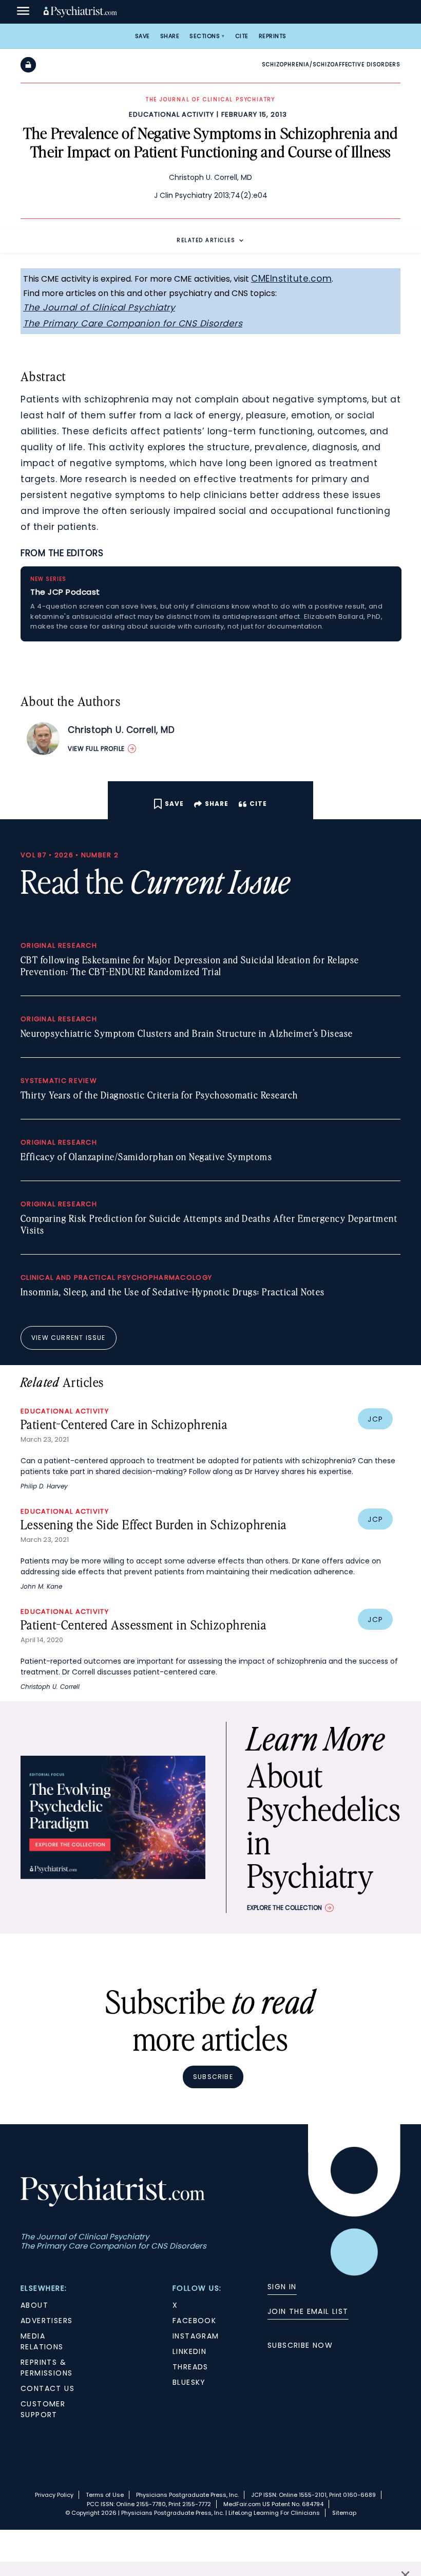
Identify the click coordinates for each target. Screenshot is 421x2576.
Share (170, 36)
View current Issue (69, 1338)
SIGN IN (282, 2287)
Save (142, 36)
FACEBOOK (194, 2321)
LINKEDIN (189, 2351)
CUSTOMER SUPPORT (43, 2409)
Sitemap (344, 2513)
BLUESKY (189, 2382)
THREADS (190, 2367)
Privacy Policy (54, 2495)
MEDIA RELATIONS (42, 2341)
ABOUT (34, 2305)
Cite (242, 36)
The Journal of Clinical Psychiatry (99, 307)
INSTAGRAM (196, 2336)
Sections (205, 36)
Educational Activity (171, 114)
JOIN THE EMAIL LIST (308, 2311)
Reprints (273, 36)
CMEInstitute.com (291, 279)
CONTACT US (47, 2388)
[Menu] (23, 12)
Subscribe (213, 2077)
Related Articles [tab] (206, 240)
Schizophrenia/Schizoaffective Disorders (331, 65)
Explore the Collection (284, 1908)
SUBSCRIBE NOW (300, 2345)
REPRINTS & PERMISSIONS (46, 2368)
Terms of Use (105, 2495)
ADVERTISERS (46, 2321)
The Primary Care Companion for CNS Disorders (133, 323)
